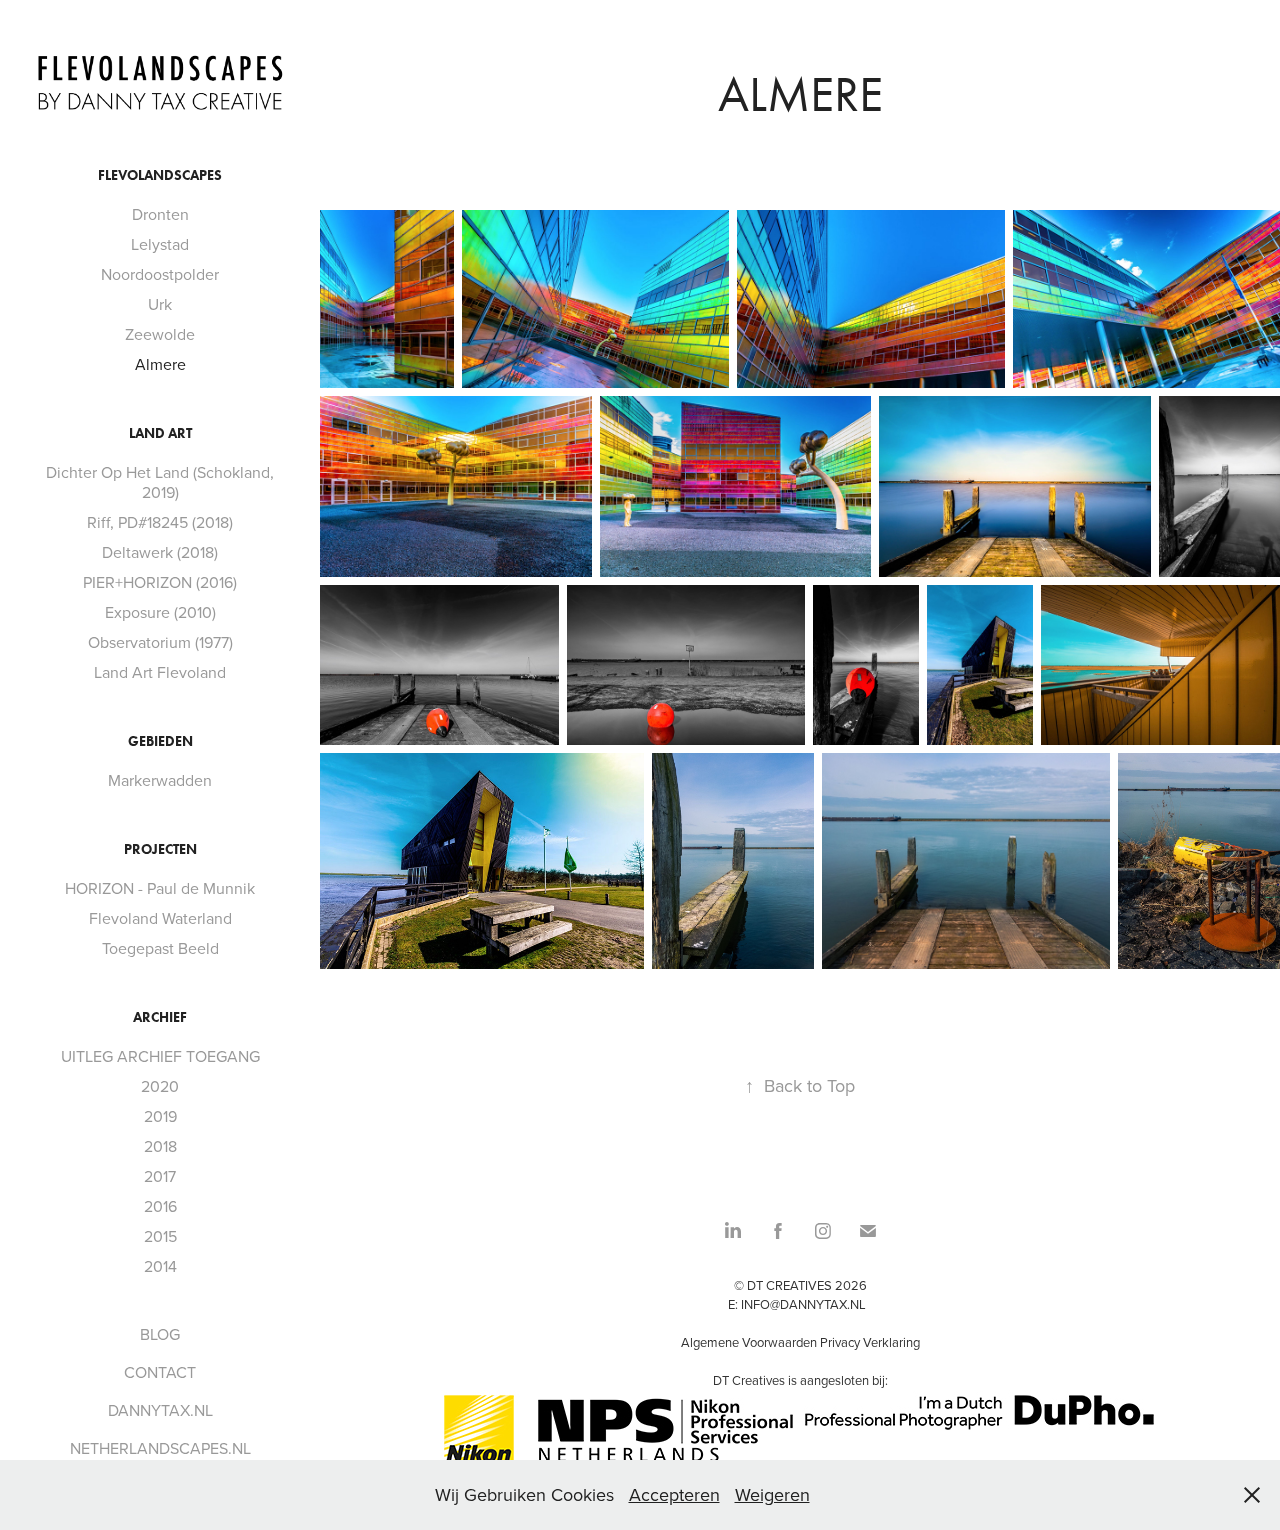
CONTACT (160, 1372)
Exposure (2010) (160, 612)
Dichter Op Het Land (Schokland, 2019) (160, 482)
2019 (160, 1116)
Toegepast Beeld (160, 948)
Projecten (160, 849)
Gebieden (160, 741)
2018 (160, 1146)
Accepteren (674, 1494)
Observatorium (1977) (160, 642)
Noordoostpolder (160, 274)
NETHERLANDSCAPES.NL (160, 1448)
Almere (160, 364)
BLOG (160, 1334)
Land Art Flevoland (160, 672)
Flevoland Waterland (160, 918)
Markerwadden (160, 780)
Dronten (160, 214)
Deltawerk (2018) (160, 552)
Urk (160, 304)
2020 (160, 1086)
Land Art (160, 433)
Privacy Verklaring (870, 1342)
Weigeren (772, 1494)
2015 (160, 1236)
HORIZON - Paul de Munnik (160, 888)
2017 (160, 1176)
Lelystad (160, 244)
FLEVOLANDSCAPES (160, 175)
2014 (160, 1266)
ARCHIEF (160, 1017)
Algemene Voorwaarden (749, 1342)
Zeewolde (160, 334)
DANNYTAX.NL (160, 1410)
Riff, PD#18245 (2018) (160, 522)
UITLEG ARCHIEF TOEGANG (160, 1056)
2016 (160, 1206)
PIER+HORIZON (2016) (160, 582)
